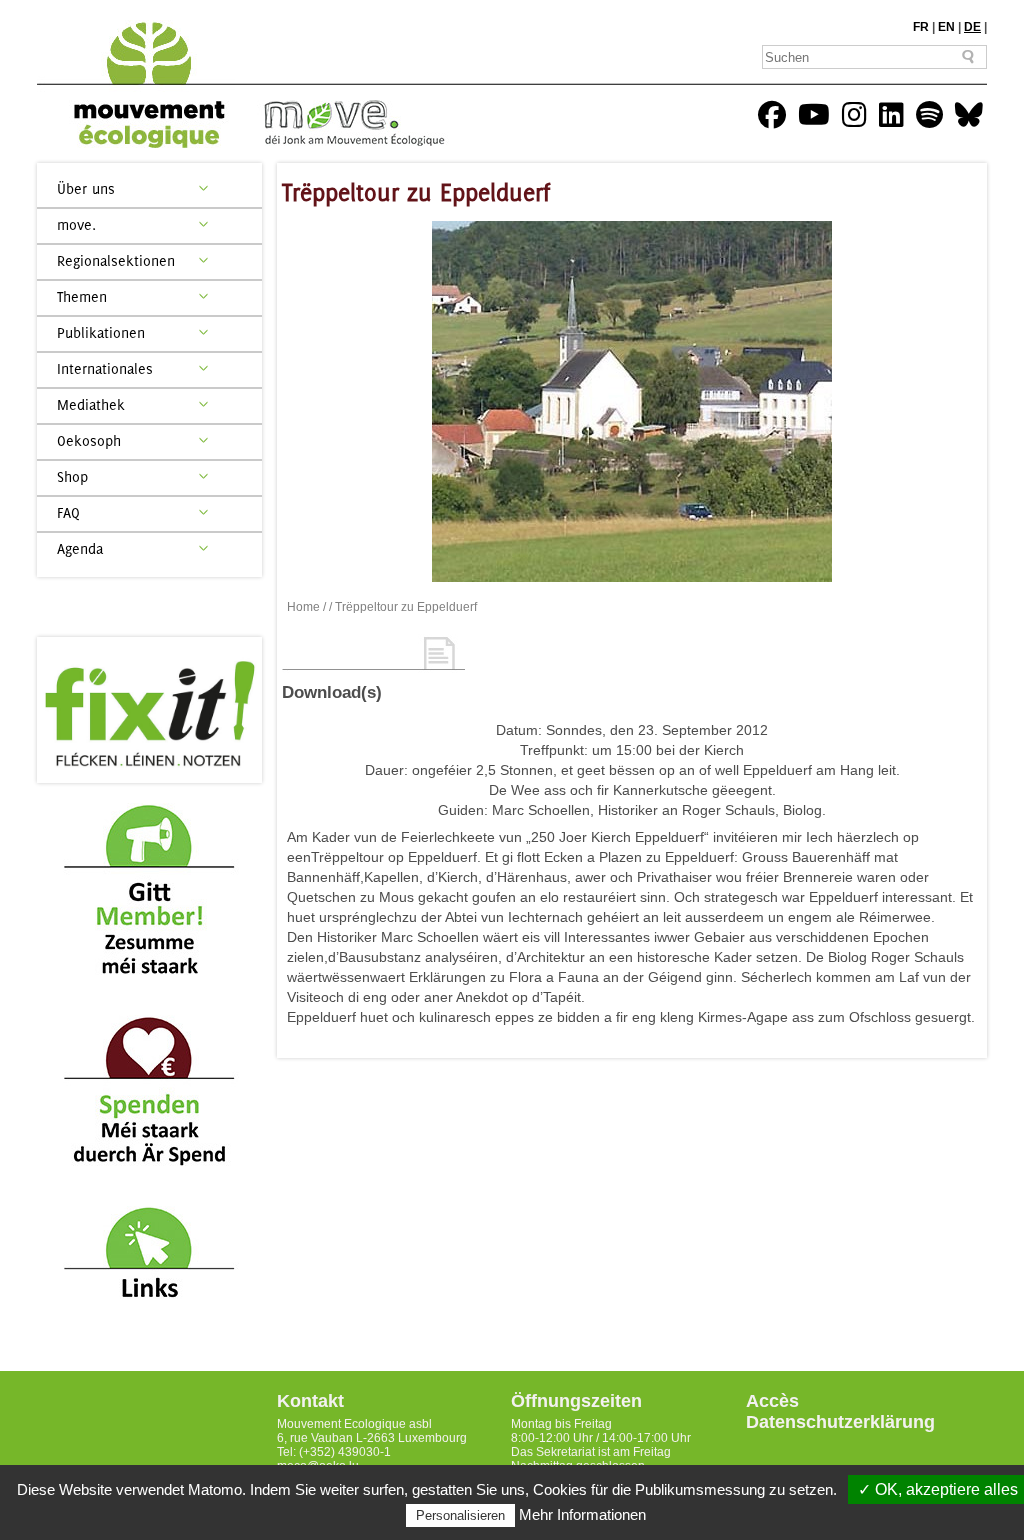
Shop (72, 476)
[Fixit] (149, 710)
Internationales (105, 368)
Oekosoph (89, 440)
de (972, 27)
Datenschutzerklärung (840, 1422)
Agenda (80, 548)
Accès (772, 1401)
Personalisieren (460, 1515)
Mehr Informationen (582, 1514)
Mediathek (91, 404)
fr (921, 27)
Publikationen (101, 332)
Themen (82, 296)
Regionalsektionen (116, 260)
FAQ (68, 512)
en (946, 27)
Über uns (86, 188)
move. (76, 224)
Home (303, 607)
